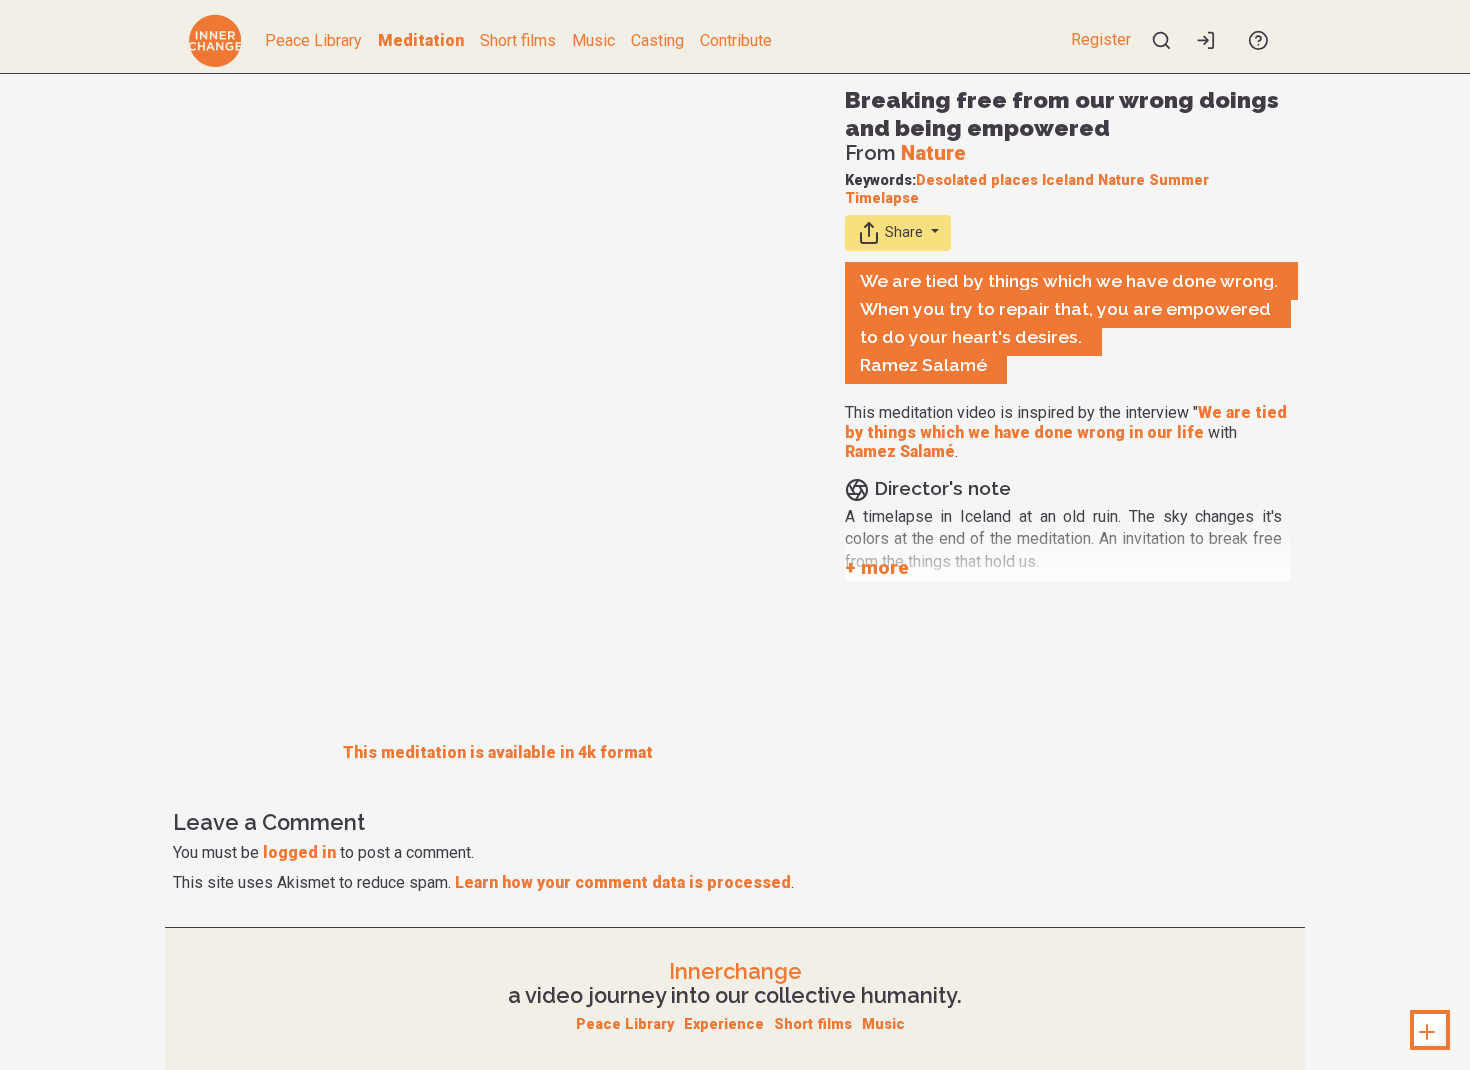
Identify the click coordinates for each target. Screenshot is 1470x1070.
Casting (657, 40)
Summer (1179, 180)
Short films (518, 40)
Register (1101, 39)
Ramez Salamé (900, 451)
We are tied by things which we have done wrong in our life (1066, 422)
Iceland (1068, 180)
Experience (724, 1024)
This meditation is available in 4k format (498, 752)
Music (593, 40)
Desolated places (977, 180)
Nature (933, 153)
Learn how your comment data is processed (623, 882)
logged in (299, 852)
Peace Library (313, 40)
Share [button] (904, 232)
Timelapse (882, 198)
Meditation (421, 40)
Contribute (736, 40)
